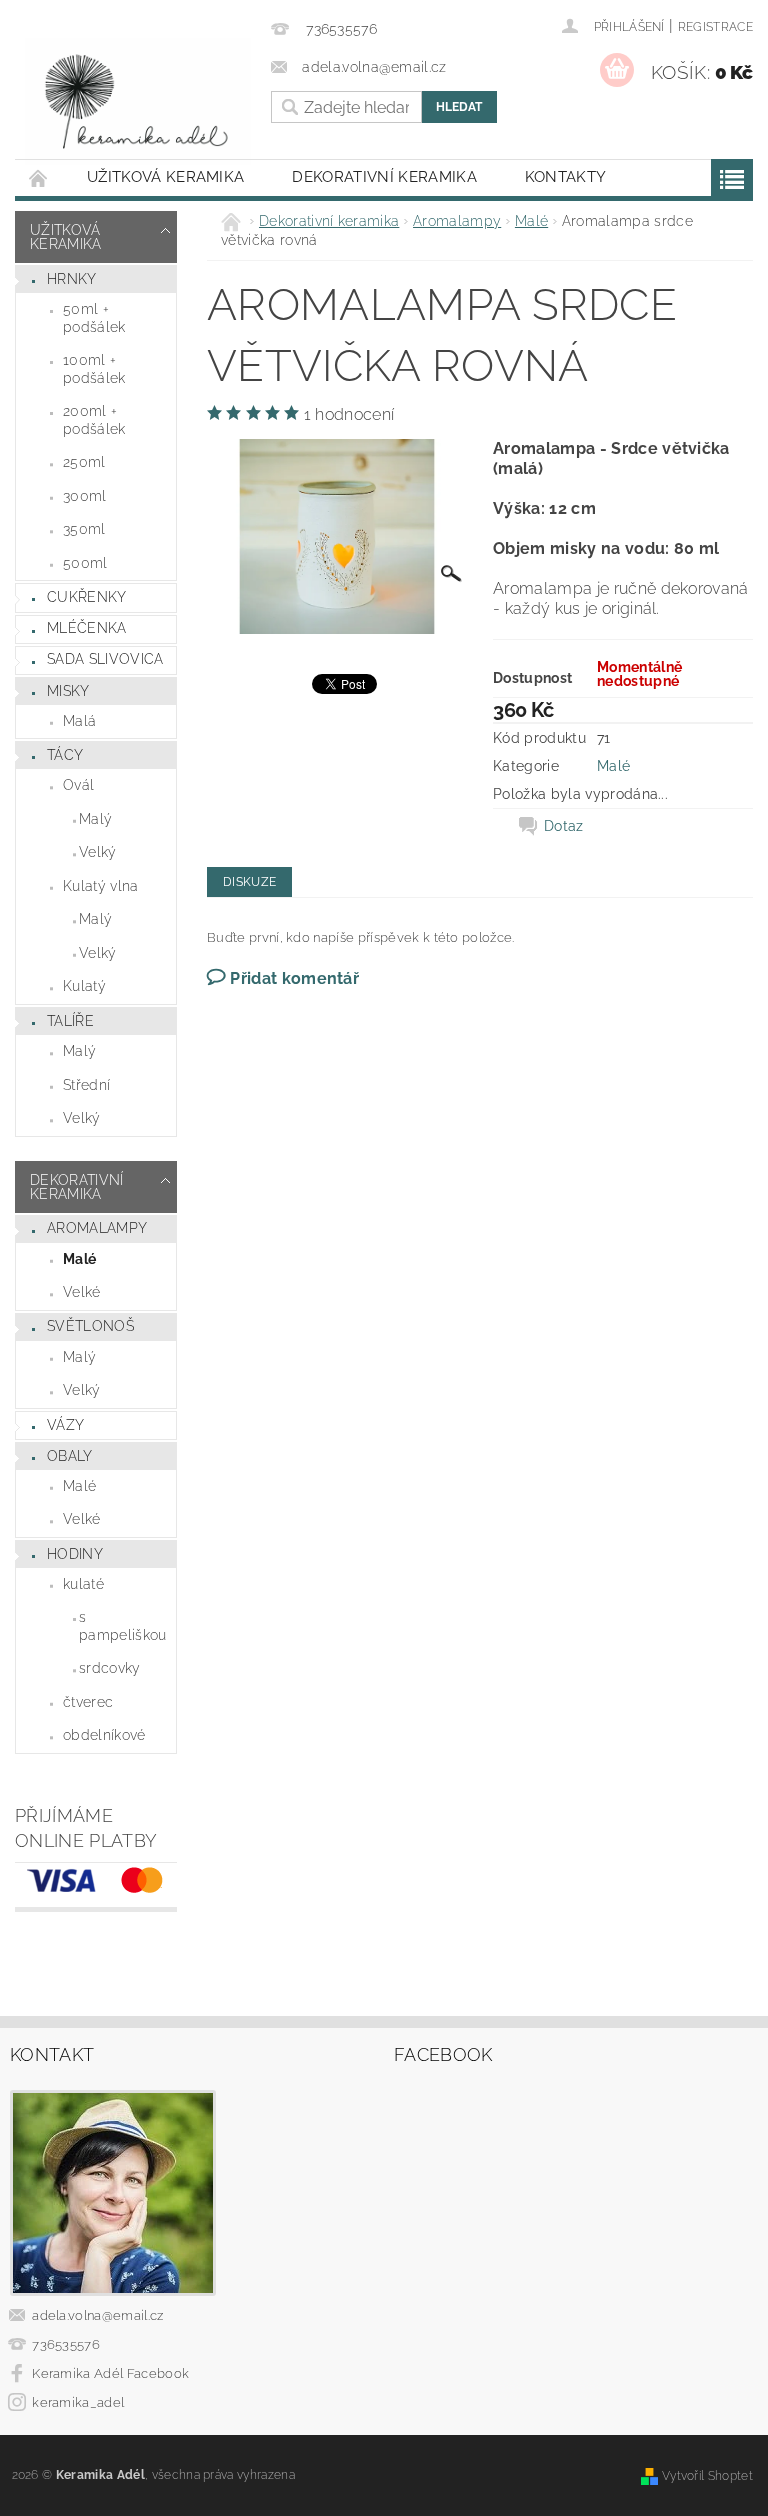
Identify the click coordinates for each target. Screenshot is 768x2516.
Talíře (70, 1021)
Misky (68, 691)
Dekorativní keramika (384, 177)
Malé (79, 1259)
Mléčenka (87, 628)
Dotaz (564, 826)
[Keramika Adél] (138, 101)
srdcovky (110, 1668)
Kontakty (566, 177)
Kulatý (84, 986)
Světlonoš (90, 1326)
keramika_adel (78, 2402)
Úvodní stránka (39, 177)
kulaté (83, 1584)
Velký (98, 852)
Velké (82, 1292)
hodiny (75, 1554)
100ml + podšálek (94, 369)
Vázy (65, 1425)
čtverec (88, 1702)
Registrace (715, 27)
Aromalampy (97, 1228)
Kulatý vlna (101, 886)
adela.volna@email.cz (97, 2315)
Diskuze (249, 882)
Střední (86, 1085)
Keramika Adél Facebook (110, 2373)
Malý (95, 819)
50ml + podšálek (94, 318)
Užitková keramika (165, 177)
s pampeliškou (123, 1626)
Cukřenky (87, 597)
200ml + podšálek (94, 420)
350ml (84, 529)
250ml (84, 462)
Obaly (70, 1456)
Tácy (65, 755)
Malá (79, 721)
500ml (85, 563)
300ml (85, 496)
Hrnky (72, 279)
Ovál (78, 785)
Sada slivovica (105, 659)
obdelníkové (104, 1735)
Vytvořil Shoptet (707, 2475)
